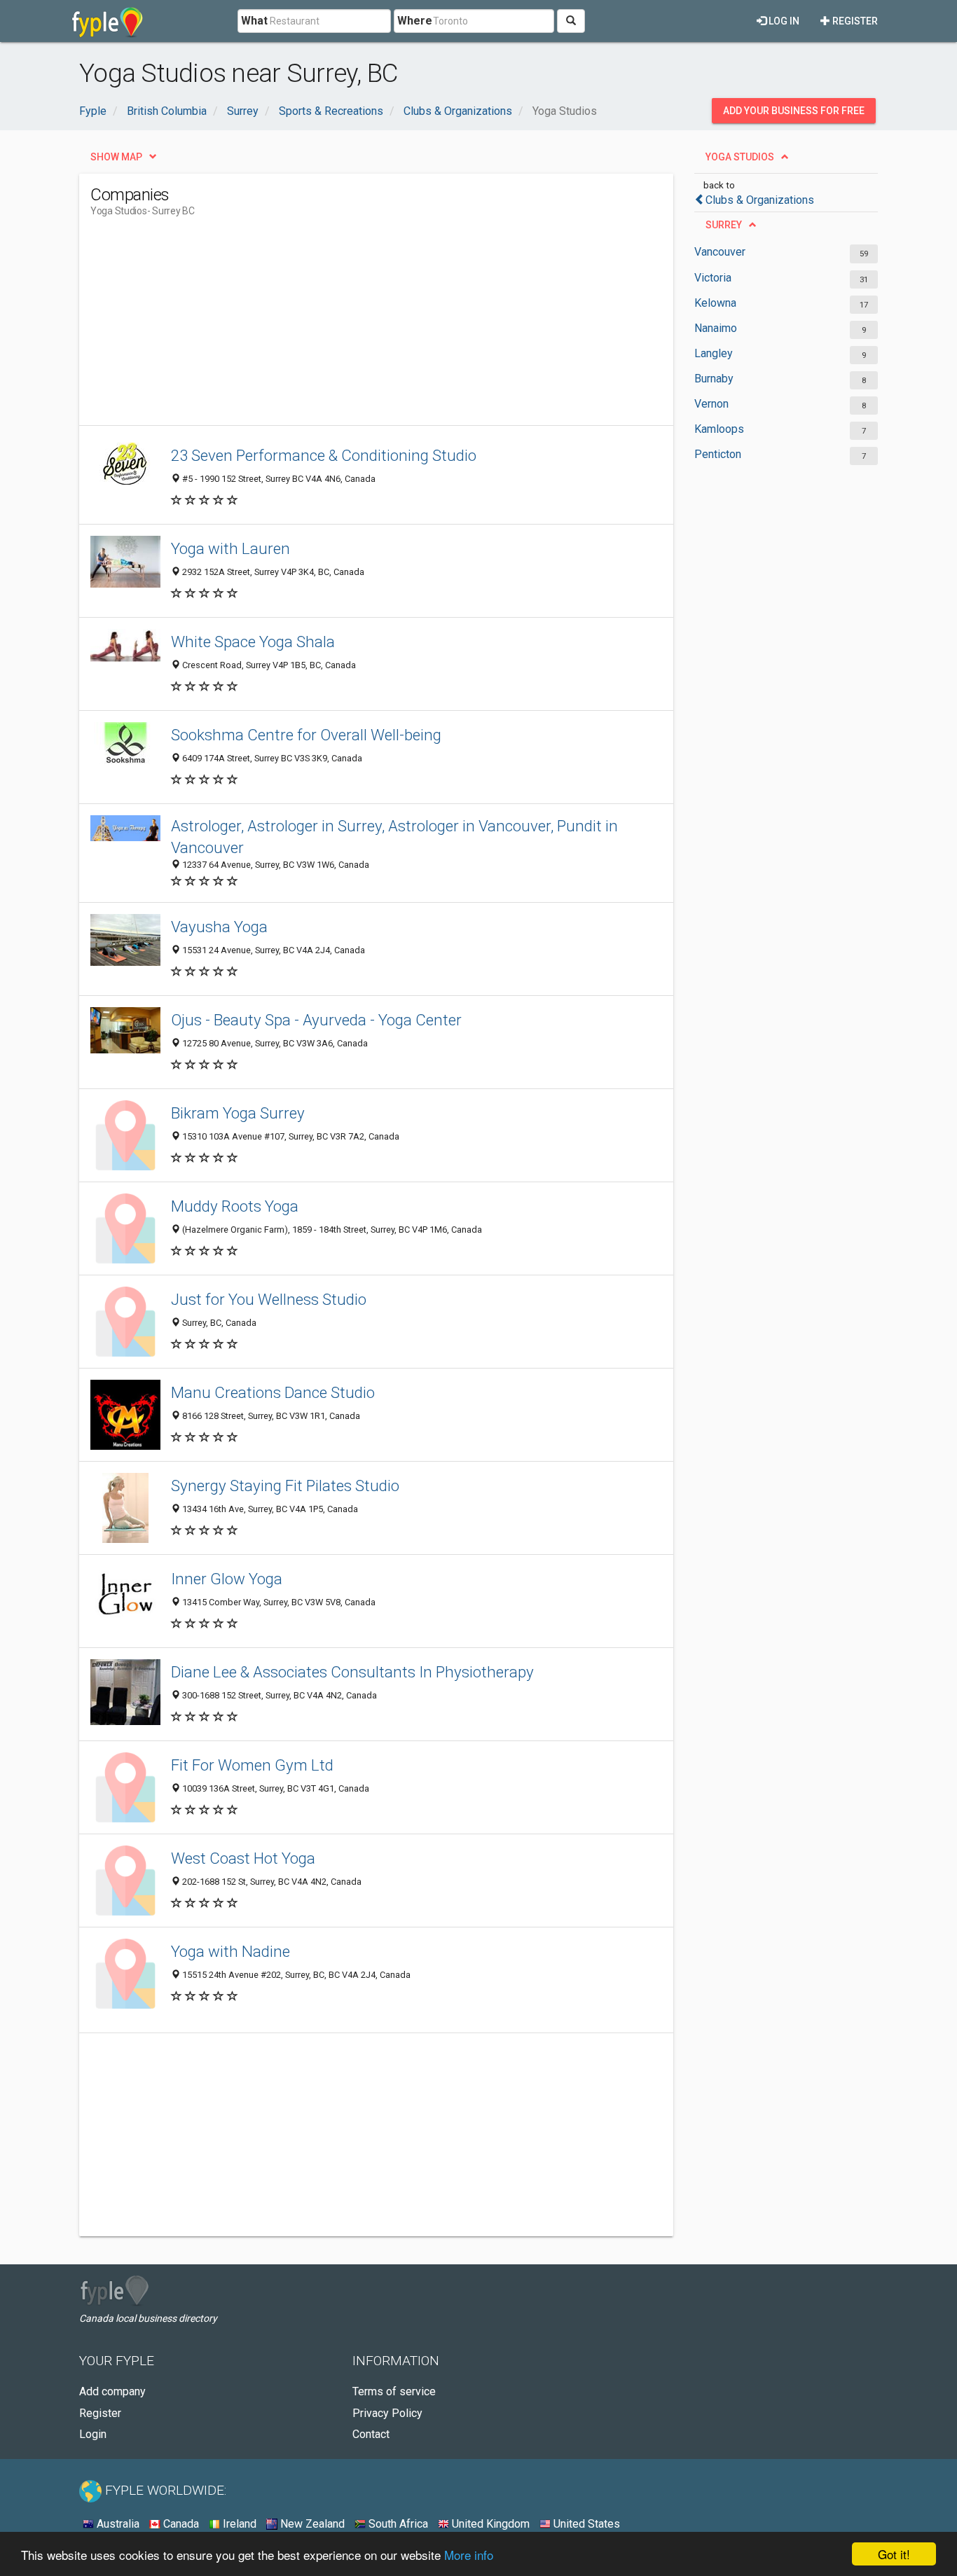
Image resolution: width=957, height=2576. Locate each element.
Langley (714, 353)
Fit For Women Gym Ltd (252, 1765)
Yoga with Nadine (230, 1951)
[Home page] (108, 21)
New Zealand (311, 2524)
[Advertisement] (345, 327)
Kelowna (715, 303)
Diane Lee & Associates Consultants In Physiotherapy (352, 1672)
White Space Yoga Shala (253, 642)
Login (93, 2434)
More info (469, 2555)
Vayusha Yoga (219, 927)
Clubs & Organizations (760, 200)
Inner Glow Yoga (227, 1579)
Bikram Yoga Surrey (238, 1113)
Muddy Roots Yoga (235, 1206)
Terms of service (394, 2391)
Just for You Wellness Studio (269, 1299)
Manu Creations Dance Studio (273, 1392)
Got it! (894, 2554)
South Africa (397, 2524)
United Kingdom (489, 2524)
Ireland (238, 2524)
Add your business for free (794, 111)
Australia (117, 2524)
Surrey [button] (724, 225)
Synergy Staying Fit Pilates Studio (285, 1486)
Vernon (711, 404)
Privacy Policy (387, 2413)
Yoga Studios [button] (740, 157)
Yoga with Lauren (230, 548)
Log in (783, 21)
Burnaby (714, 379)
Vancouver (720, 252)
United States (585, 2524)
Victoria (713, 278)
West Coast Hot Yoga (243, 1858)
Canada (180, 2524)
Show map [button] (116, 157)
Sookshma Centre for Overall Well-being (306, 735)
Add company (112, 2391)
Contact (371, 2434)
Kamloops (719, 429)
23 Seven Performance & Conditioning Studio (324, 455)
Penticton (718, 454)
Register (854, 21)
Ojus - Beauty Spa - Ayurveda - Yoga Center (316, 1020)
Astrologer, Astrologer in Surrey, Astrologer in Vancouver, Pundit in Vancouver (394, 837)
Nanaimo (716, 328)
